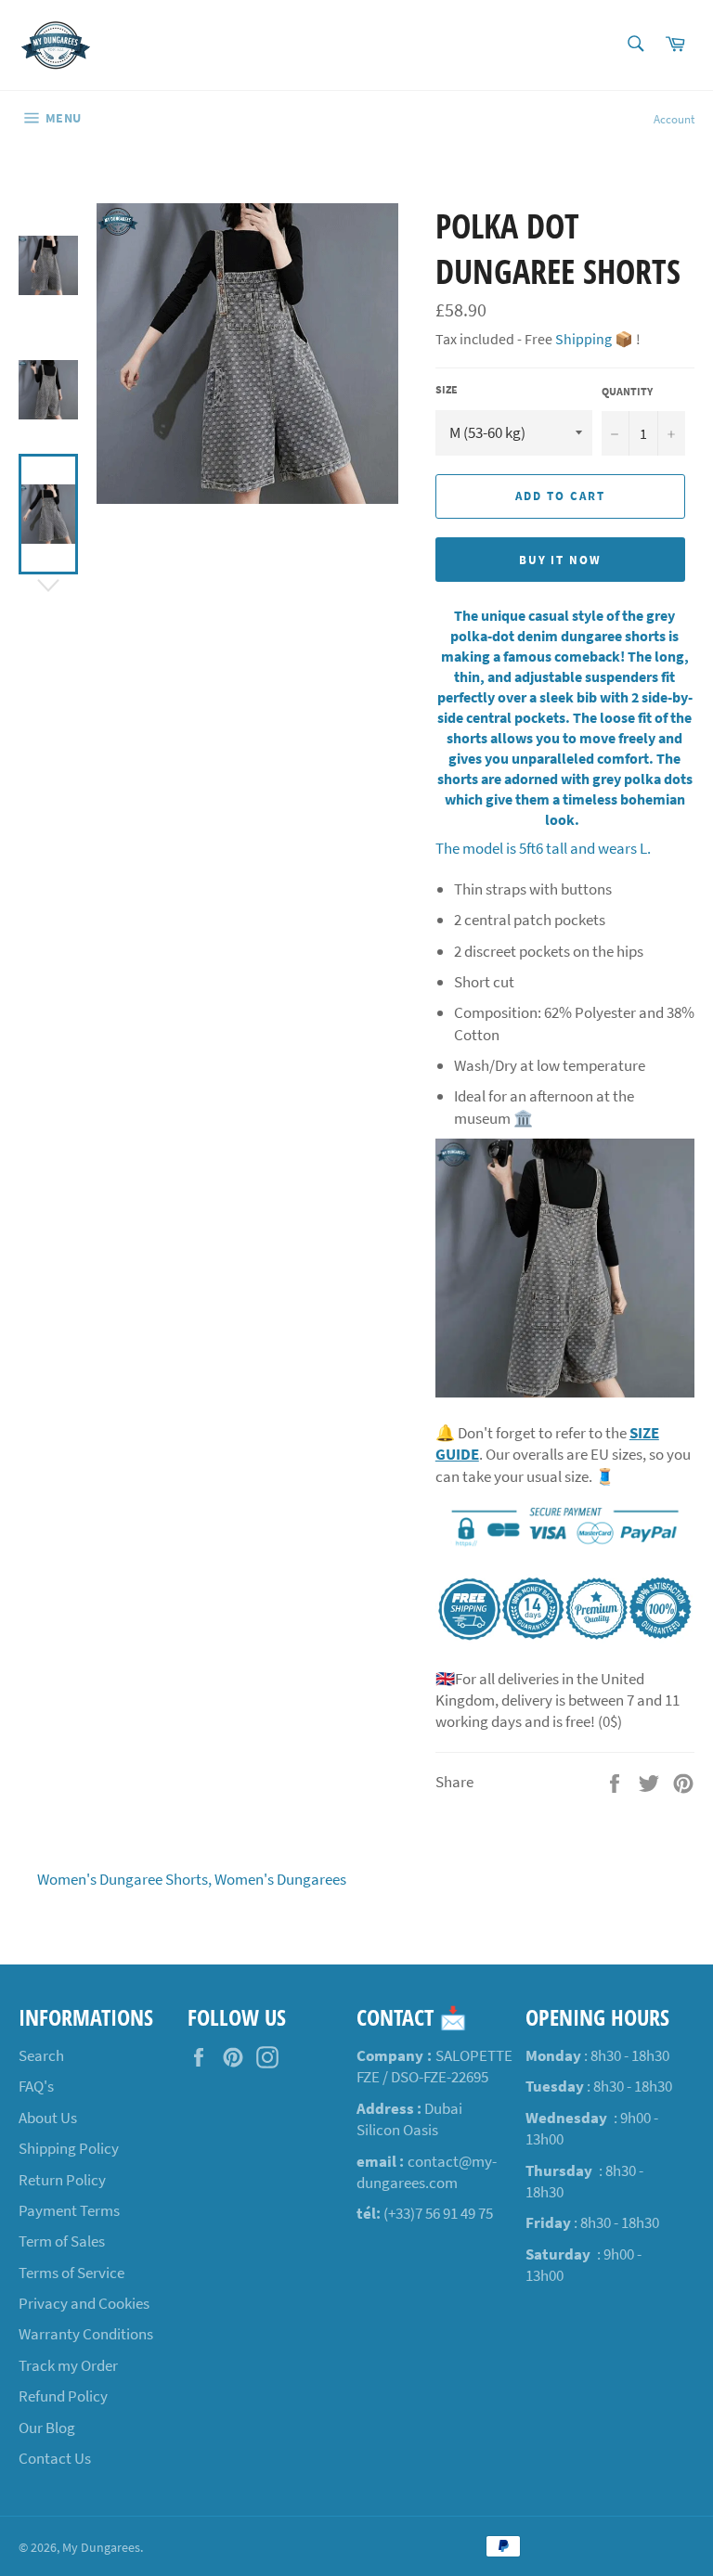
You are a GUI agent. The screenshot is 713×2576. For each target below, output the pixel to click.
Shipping (583, 339)
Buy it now (561, 560)
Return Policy (62, 2180)
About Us (48, 2118)
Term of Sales (62, 2241)
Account (674, 119)
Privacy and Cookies (84, 2303)
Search (41, 2055)
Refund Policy (63, 2396)
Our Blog (47, 2428)
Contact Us (55, 2458)
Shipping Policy (69, 2148)
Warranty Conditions (86, 2334)
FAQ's (36, 2086)
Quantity (627, 391)
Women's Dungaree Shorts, (124, 1879)
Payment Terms (69, 2210)
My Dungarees (101, 2548)
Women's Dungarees (280, 1879)
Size (447, 389)
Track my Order (68, 2365)
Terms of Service (71, 2273)
